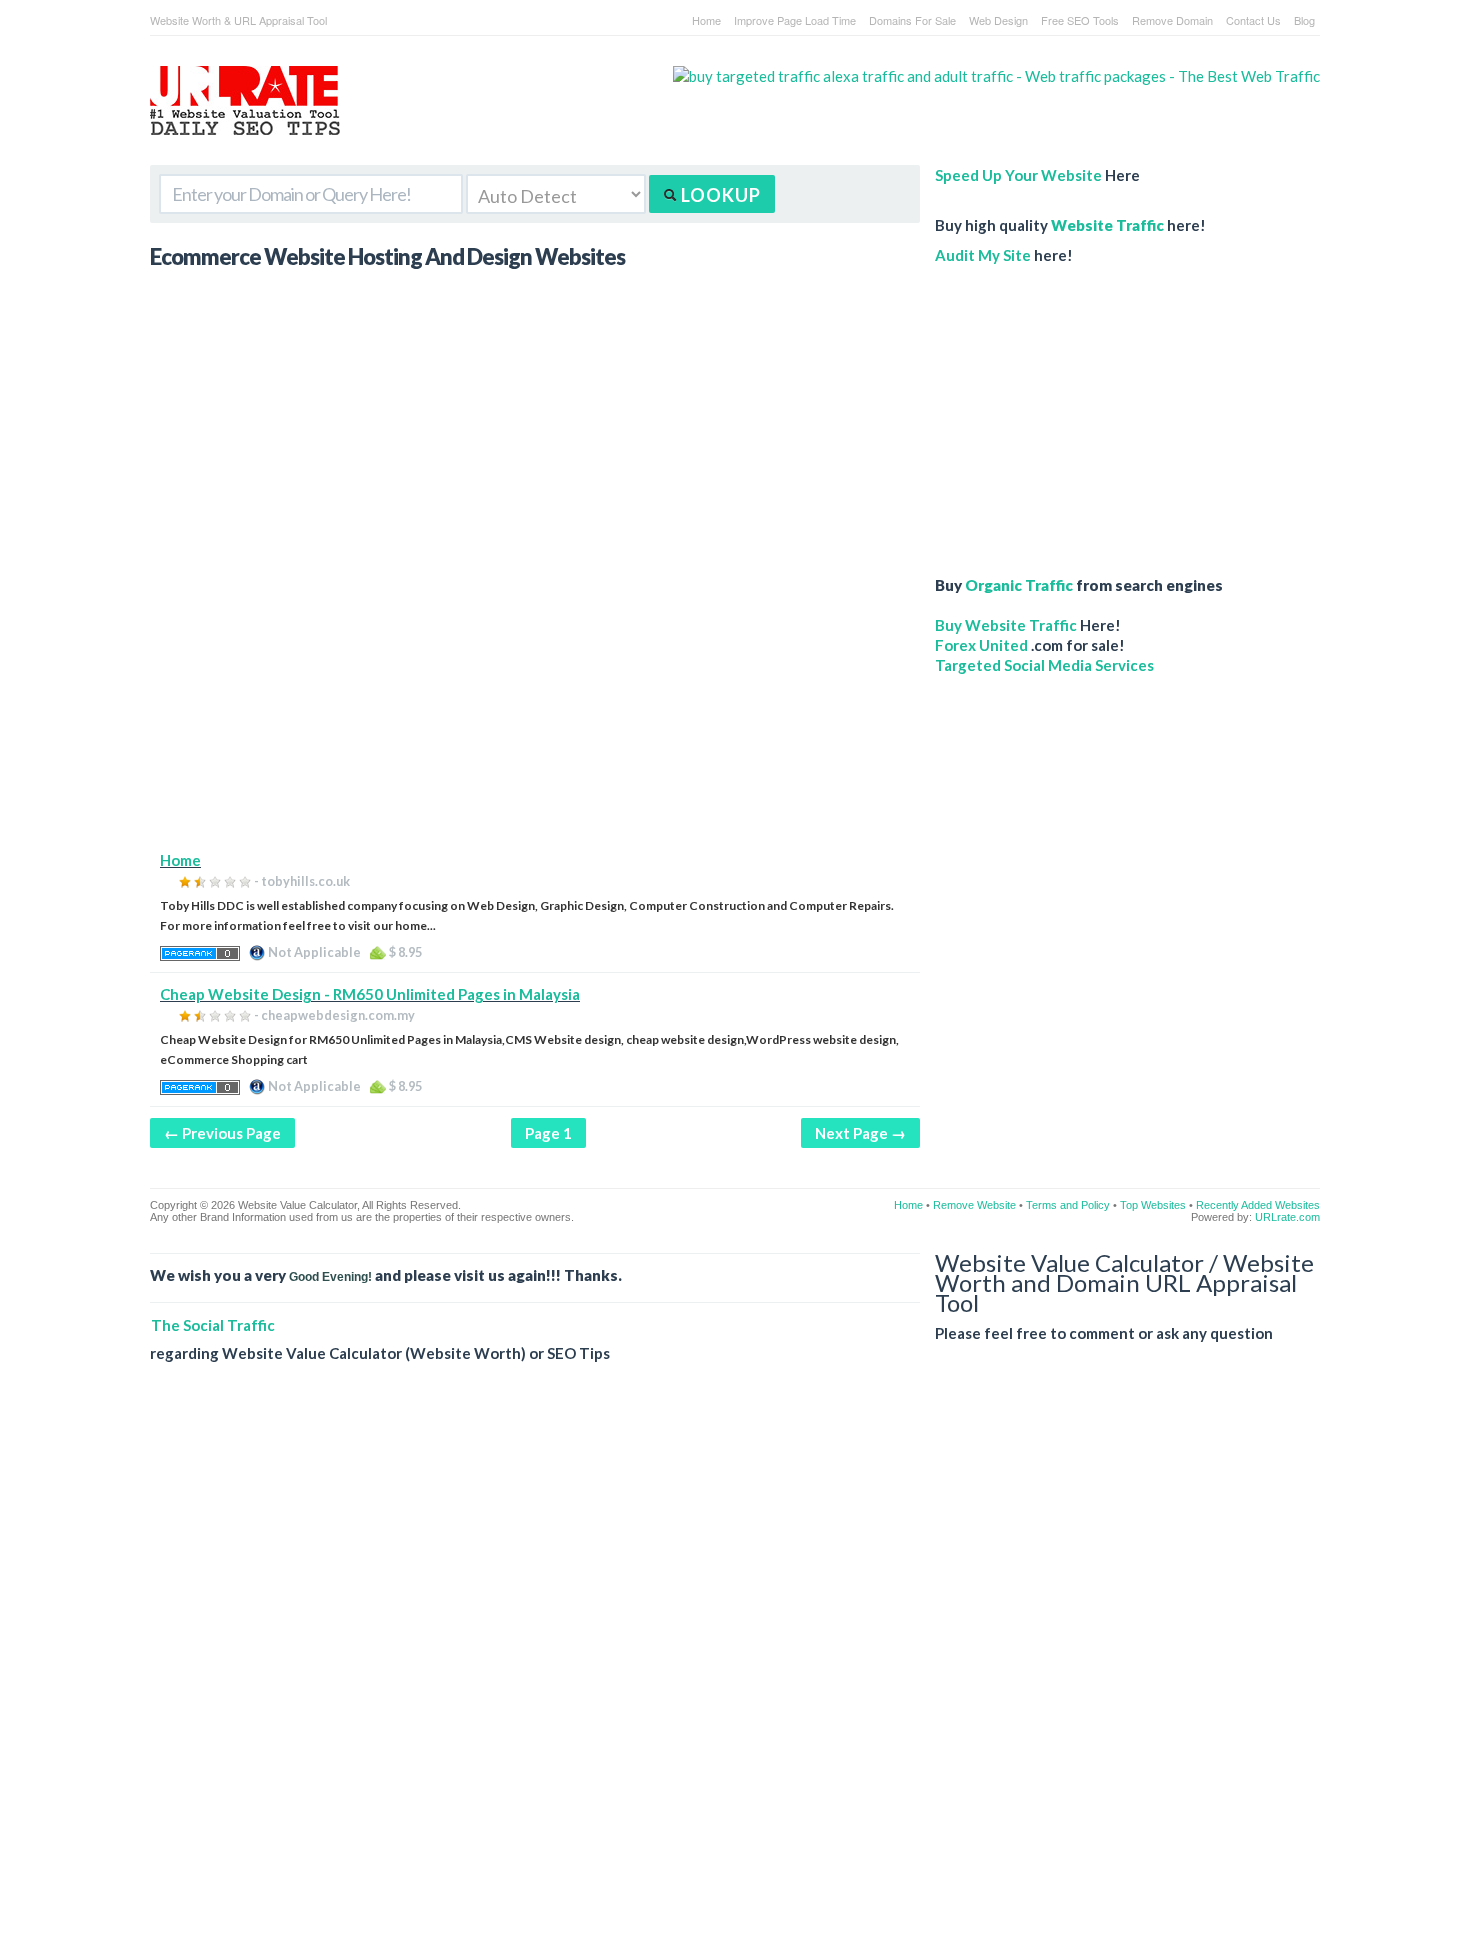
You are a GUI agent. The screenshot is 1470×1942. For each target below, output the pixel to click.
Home (706, 20)
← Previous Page (222, 1133)
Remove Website (974, 1205)
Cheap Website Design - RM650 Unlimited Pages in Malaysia (370, 994)
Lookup (719, 195)
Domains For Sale (912, 20)
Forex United (981, 645)
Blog (1304, 20)
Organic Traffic (1019, 585)
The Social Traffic (213, 1325)
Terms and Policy (1068, 1205)
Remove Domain (1172, 20)
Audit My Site (983, 255)
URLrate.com (1287, 1217)
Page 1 (548, 1133)
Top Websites (1153, 1205)
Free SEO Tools (1080, 20)
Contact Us (1253, 20)
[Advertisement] (535, 710)
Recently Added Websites (1258, 1205)
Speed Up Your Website (1018, 175)
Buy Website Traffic (1006, 625)
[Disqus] (735, 1668)
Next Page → (860, 1133)
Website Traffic (1107, 225)
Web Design (998, 20)
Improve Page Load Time (795, 20)
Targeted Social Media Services (1044, 665)
